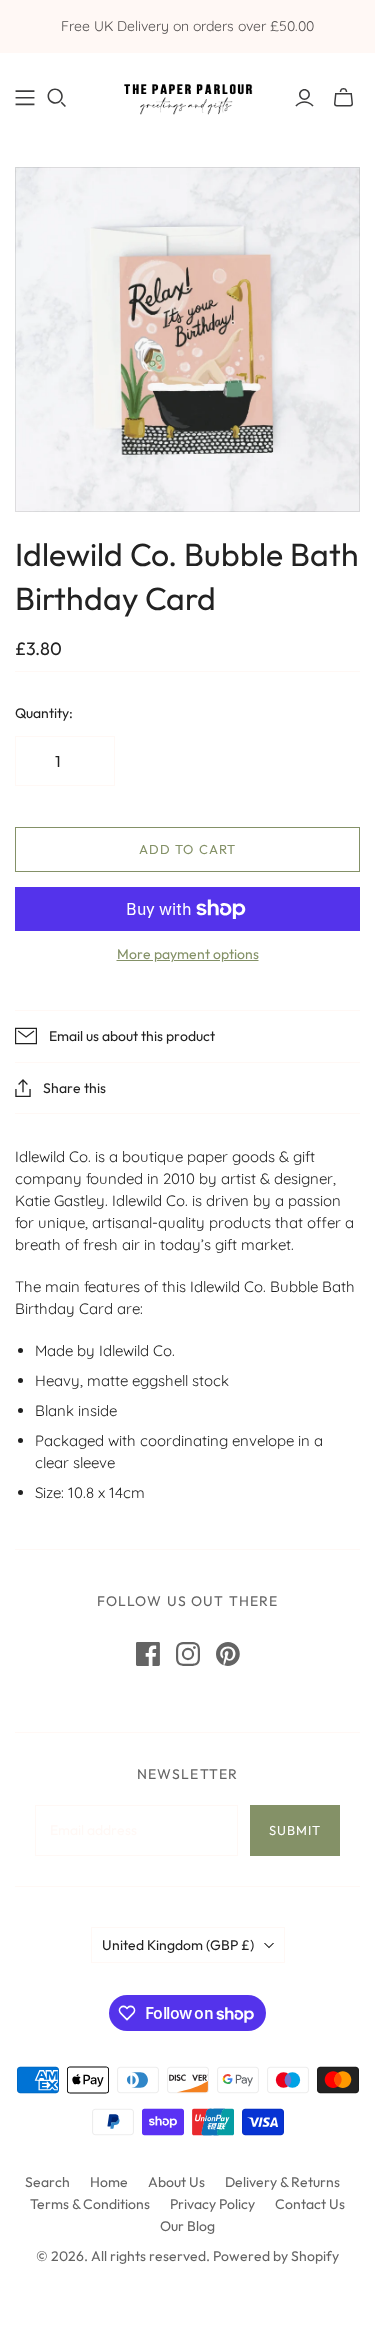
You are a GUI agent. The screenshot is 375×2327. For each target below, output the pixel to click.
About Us (176, 2182)
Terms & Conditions (90, 2204)
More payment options (188, 954)
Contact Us (310, 2204)
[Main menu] (25, 98)
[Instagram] (188, 1654)
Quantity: (44, 713)
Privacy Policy (212, 2204)
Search (47, 2182)
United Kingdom (178, 1945)
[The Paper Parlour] (187, 94)
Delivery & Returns (282, 2182)
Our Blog (187, 2226)
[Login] (304, 98)
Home (109, 2182)
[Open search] (57, 98)
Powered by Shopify (276, 2256)
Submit (295, 1830)
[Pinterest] (228, 1654)
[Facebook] (148, 1654)
